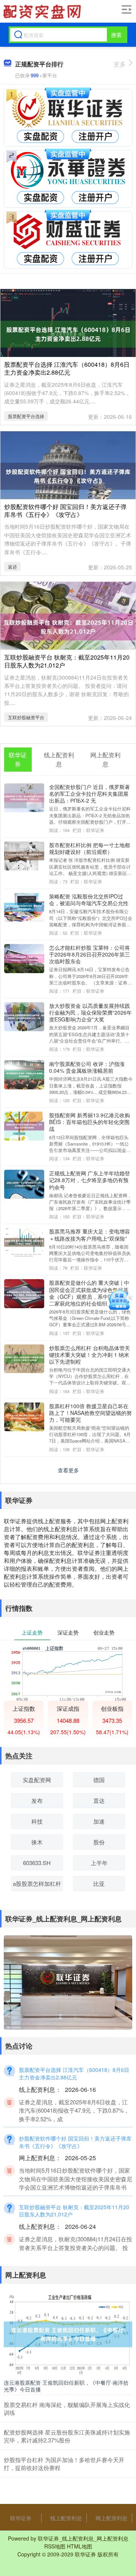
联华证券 (21, 2518)
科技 (37, 1821)
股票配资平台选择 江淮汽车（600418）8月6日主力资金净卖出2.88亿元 (67, 368)
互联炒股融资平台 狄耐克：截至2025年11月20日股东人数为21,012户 (67, 661)
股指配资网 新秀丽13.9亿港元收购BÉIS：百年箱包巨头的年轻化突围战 (90, 1122)
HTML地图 (80, 2546)
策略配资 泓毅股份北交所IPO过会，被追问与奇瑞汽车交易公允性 (89, 900)
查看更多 (68, 1470)
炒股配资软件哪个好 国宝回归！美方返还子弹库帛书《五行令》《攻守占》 (65, 511)
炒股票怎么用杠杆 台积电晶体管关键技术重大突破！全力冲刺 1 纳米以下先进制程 (90, 1355)
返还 (12, 567)
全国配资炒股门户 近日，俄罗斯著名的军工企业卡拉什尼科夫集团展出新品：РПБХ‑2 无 (90, 794)
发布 (37, 1800)
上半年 (99, 1863)
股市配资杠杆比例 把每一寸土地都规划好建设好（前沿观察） (90, 848)
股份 (99, 1842)
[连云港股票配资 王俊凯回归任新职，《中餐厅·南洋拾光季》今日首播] (68, 2333)
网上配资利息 (111, 2518)
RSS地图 (55, 2546)
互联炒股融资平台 (26, 717)
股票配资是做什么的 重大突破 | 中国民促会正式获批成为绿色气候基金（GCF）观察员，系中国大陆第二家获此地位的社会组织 (89, 1293)
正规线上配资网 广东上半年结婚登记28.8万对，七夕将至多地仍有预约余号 (90, 1180)
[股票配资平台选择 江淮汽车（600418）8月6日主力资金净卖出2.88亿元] (68, 333)
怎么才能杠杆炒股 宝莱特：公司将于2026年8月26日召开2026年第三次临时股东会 (90, 954)
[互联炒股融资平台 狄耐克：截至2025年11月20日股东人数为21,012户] (68, 626)
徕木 (37, 1842)
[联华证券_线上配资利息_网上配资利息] (42, 12)
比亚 (99, 1883)
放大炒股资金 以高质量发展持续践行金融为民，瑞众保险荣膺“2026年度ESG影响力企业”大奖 (90, 1012)
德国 (99, 1780)
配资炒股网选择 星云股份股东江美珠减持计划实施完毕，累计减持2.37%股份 (67, 2436)
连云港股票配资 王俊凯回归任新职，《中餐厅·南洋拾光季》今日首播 (66, 2386)
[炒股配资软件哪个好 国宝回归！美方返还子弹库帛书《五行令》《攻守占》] (68, 475)
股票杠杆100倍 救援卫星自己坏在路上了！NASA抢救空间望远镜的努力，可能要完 (90, 1413)
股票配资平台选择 (26, 416)
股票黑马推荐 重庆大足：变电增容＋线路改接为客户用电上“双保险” (90, 1235)
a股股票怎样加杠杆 (37, 1883)
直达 (99, 1800)
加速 (99, 1821)
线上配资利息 (66, 2518)
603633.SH (37, 1863)
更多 (120, 64)
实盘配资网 (37, 1780)
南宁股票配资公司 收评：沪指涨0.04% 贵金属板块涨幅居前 (87, 1067)
